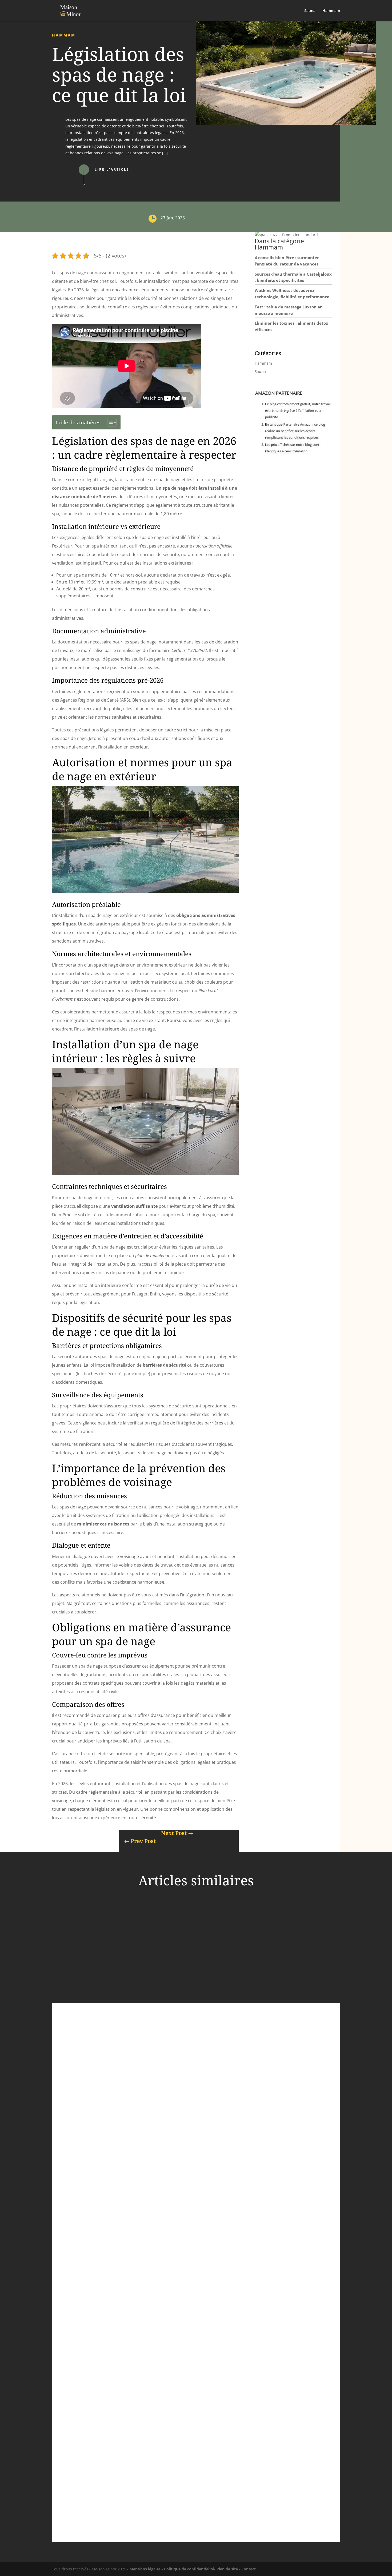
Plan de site (227, 2569)
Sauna (310, 11)
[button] (286, 235)
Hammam (331, 11)
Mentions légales (145, 2569)
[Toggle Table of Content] (109, 422)
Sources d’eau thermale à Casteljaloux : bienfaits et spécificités (134, 2281)
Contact (249, 2569)
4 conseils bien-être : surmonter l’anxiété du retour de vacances (136, 2074)
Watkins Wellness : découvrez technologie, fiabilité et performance (139, 2495)
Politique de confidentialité (189, 2569)
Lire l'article (112, 169)
